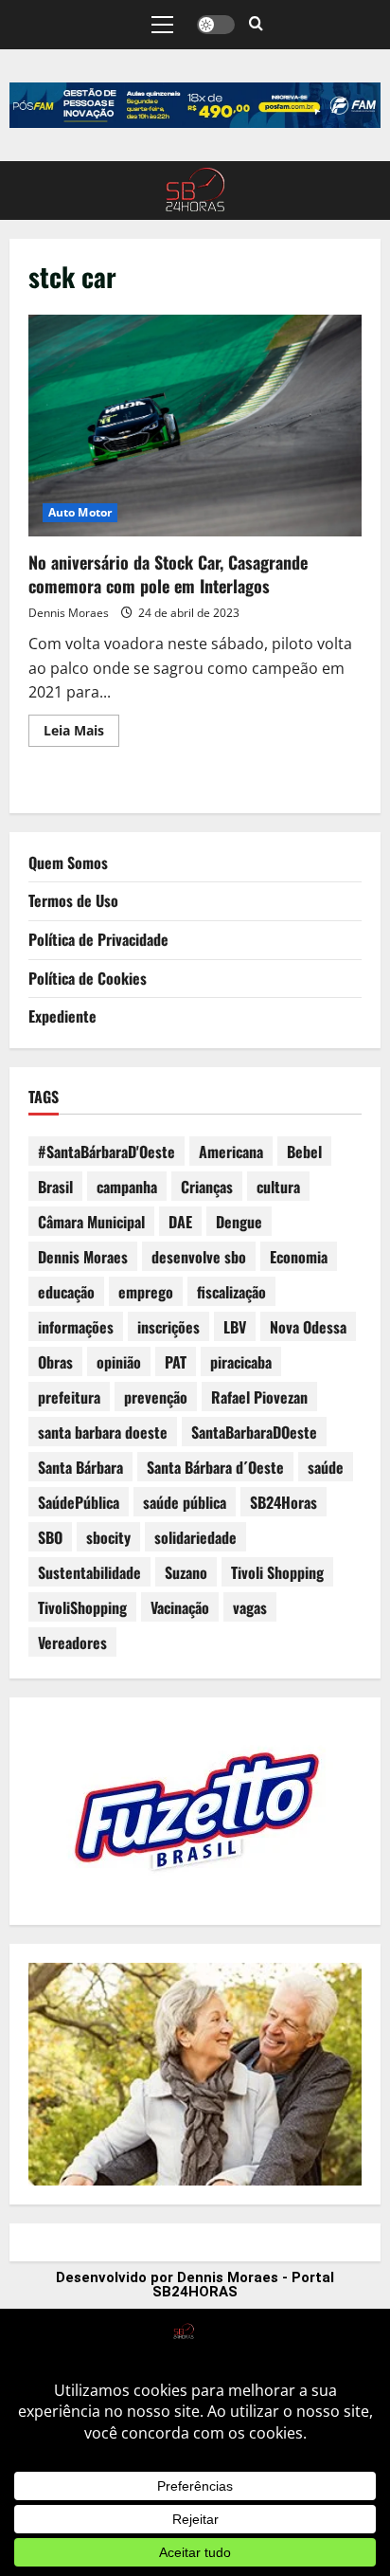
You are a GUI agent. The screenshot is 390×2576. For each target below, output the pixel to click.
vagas (250, 1607)
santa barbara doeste (103, 1432)
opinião (119, 1362)
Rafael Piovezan (259, 1397)
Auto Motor (80, 512)
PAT (176, 1362)
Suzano (186, 1572)
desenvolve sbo (199, 1257)
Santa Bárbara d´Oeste (215, 1467)
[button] (162, 25)
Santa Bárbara (80, 1467)
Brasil (55, 1187)
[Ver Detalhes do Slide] (195, 105)
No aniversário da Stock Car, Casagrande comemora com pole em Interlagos (195, 426)
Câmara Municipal (91, 1222)
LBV (235, 1327)
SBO (50, 1537)
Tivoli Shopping (277, 1572)
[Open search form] (256, 25)
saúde (326, 1467)
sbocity (108, 1537)
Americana (231, 1152)
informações (76, 1327)
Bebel (304, 1152)
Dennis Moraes (69, 613)
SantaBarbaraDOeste (254, 1432)
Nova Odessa (308, 1327)
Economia (299, 1257)
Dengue (239, 1222)
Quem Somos (68, 862)
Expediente (62, 1016)
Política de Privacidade (98, 939)
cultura (278, 1187)
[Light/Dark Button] (216, 25)
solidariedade (195, 1537)
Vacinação (180, 1607)
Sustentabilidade (89, 1572)
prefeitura (69, 1397)
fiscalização (231, 1292)
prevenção (156, 1397)
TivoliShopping (82, 1607)
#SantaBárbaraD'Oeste (106, 1152)
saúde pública (185, 1502)
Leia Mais (81, 727)
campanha (127, 1187)
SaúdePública (79, 1502)
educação (66, 1292)
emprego (146, 1292)
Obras (55, 1362)
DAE (180, 1222)
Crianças (207, 1187)
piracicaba (241, 1362)
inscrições (168, 1327)
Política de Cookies (88, 978)
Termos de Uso (73, 900)
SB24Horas (284, 1502)
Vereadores (72, 1642)
